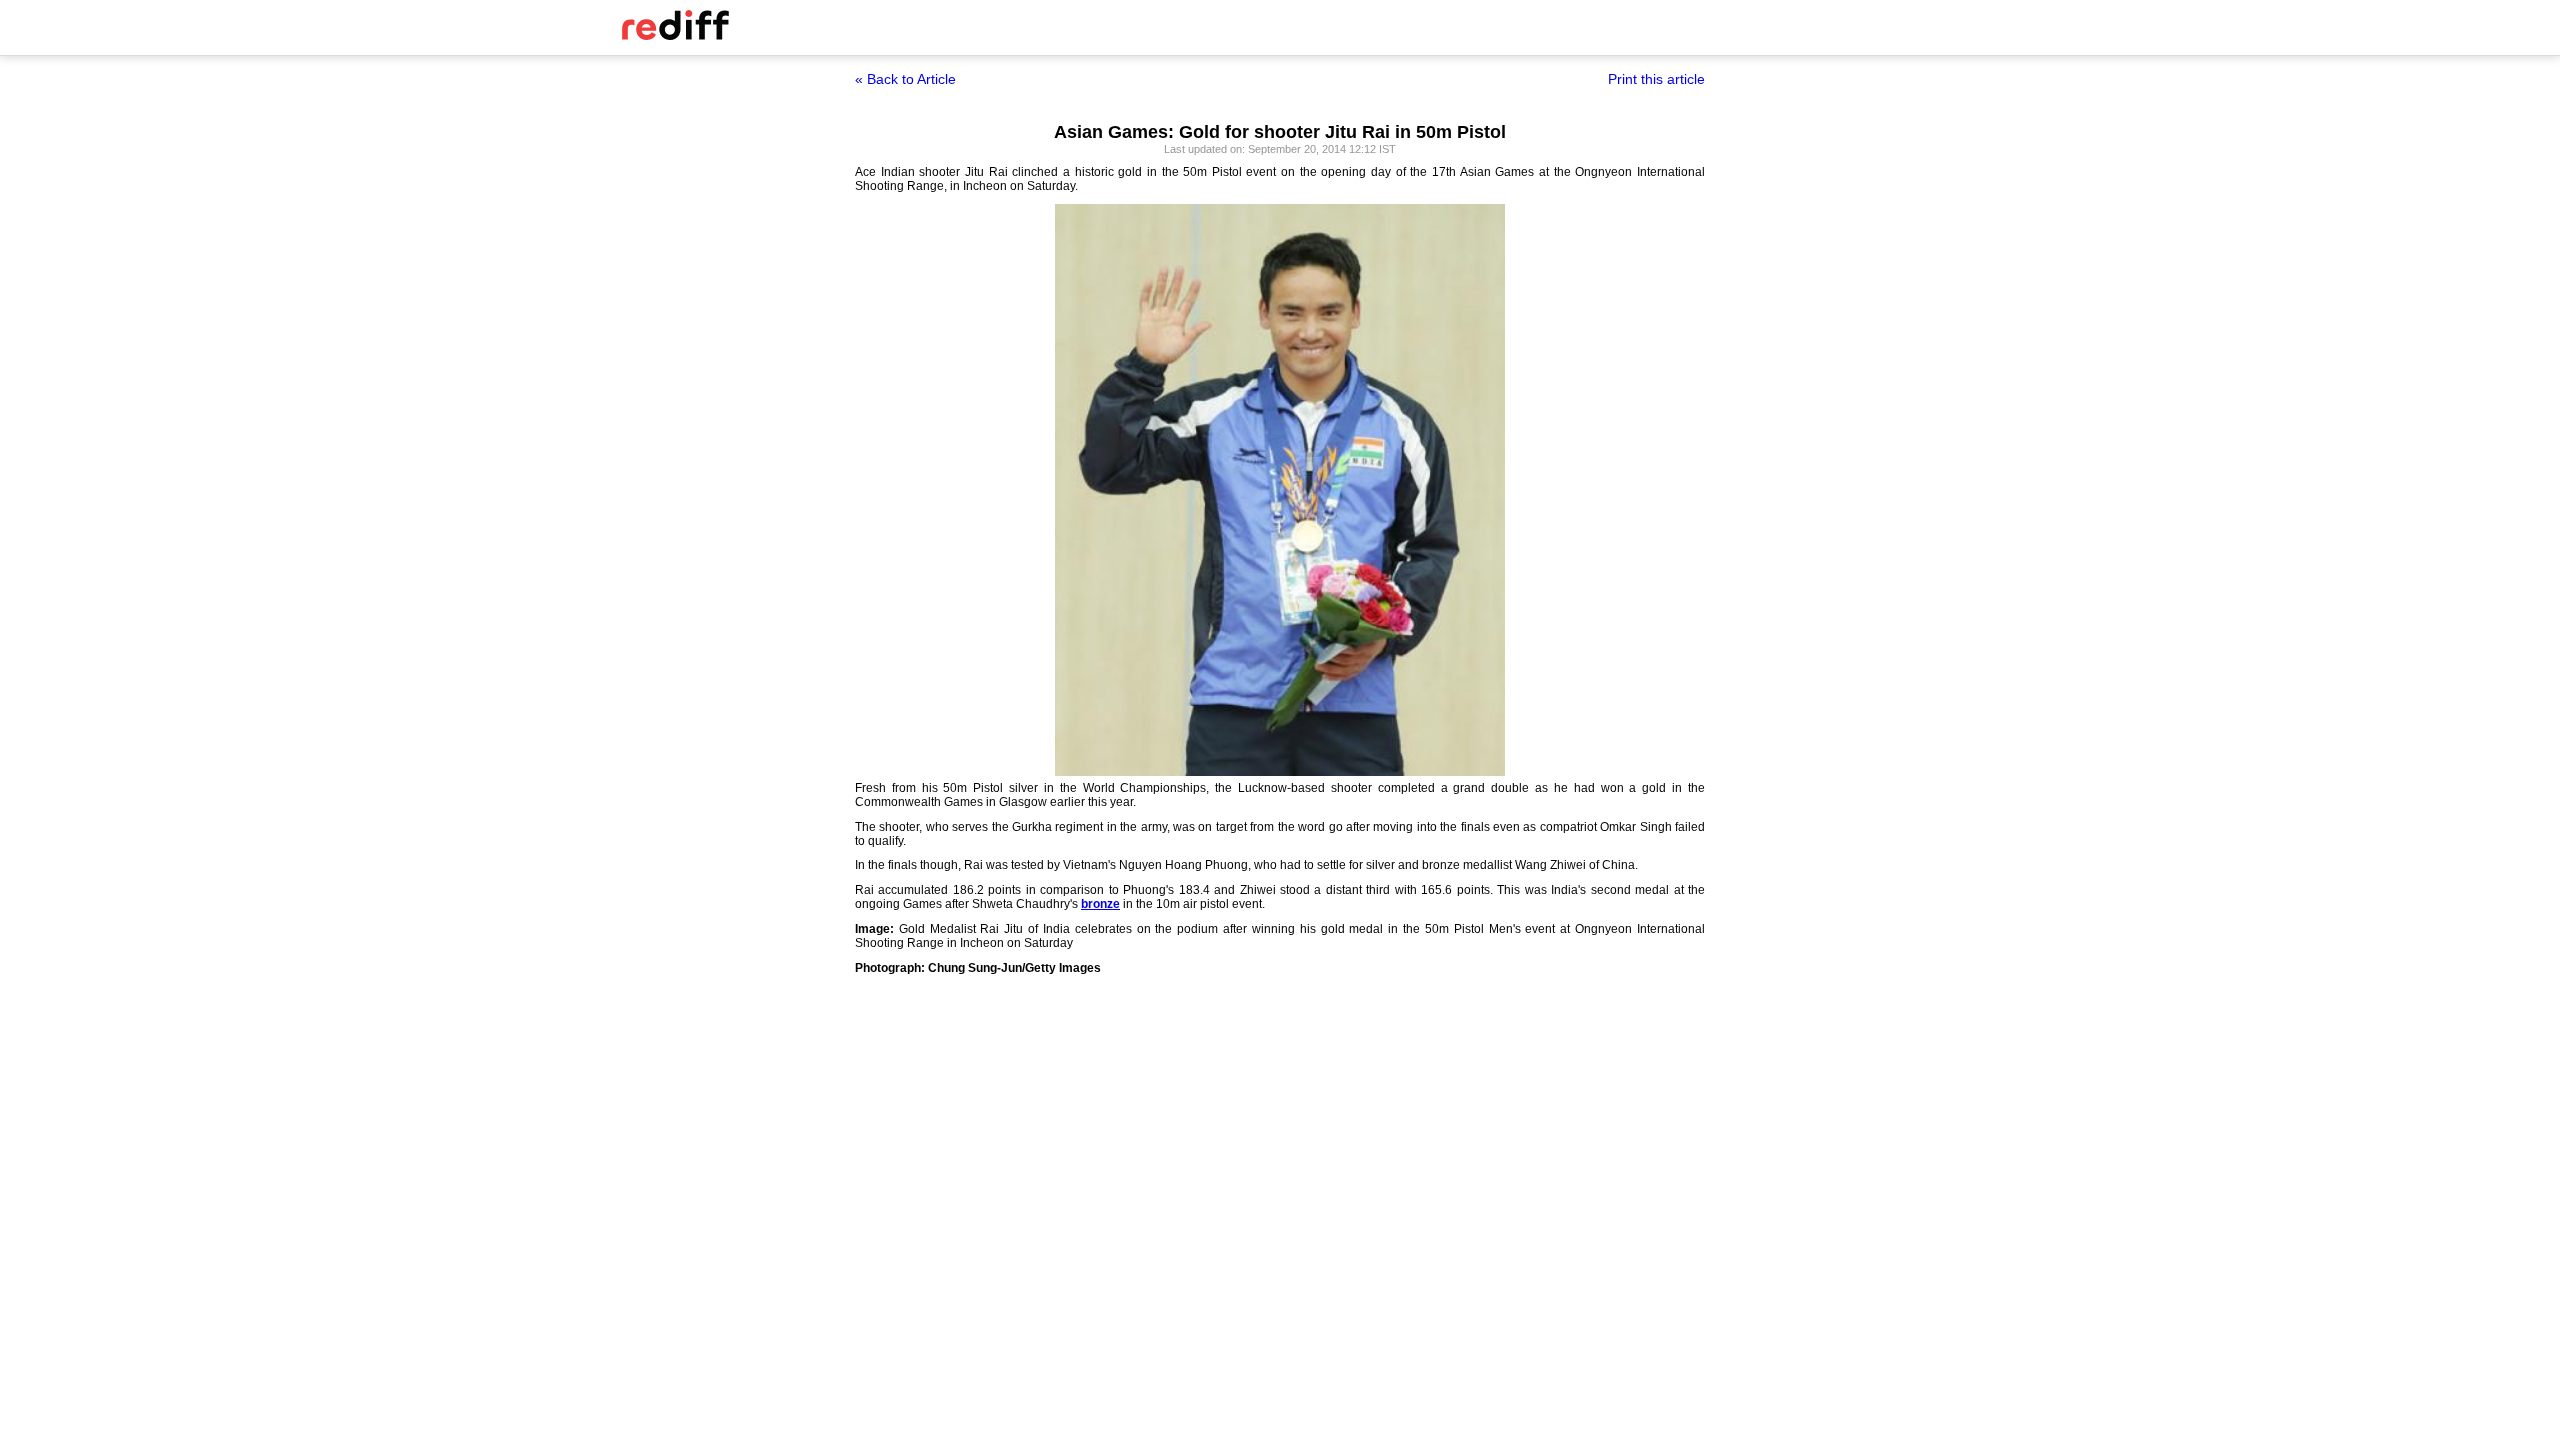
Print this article (1656, 79)
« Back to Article (905, 79)
